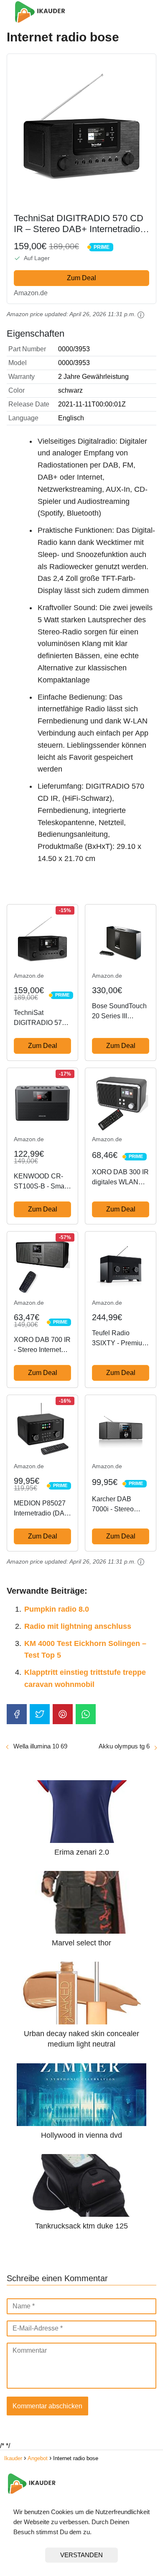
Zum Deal (81, 278)
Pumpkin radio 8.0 (57, 1609)
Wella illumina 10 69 (40, 1746)
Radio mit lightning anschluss (78, 1626)
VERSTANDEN (81, 2555)
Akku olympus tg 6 (124, 1746)
